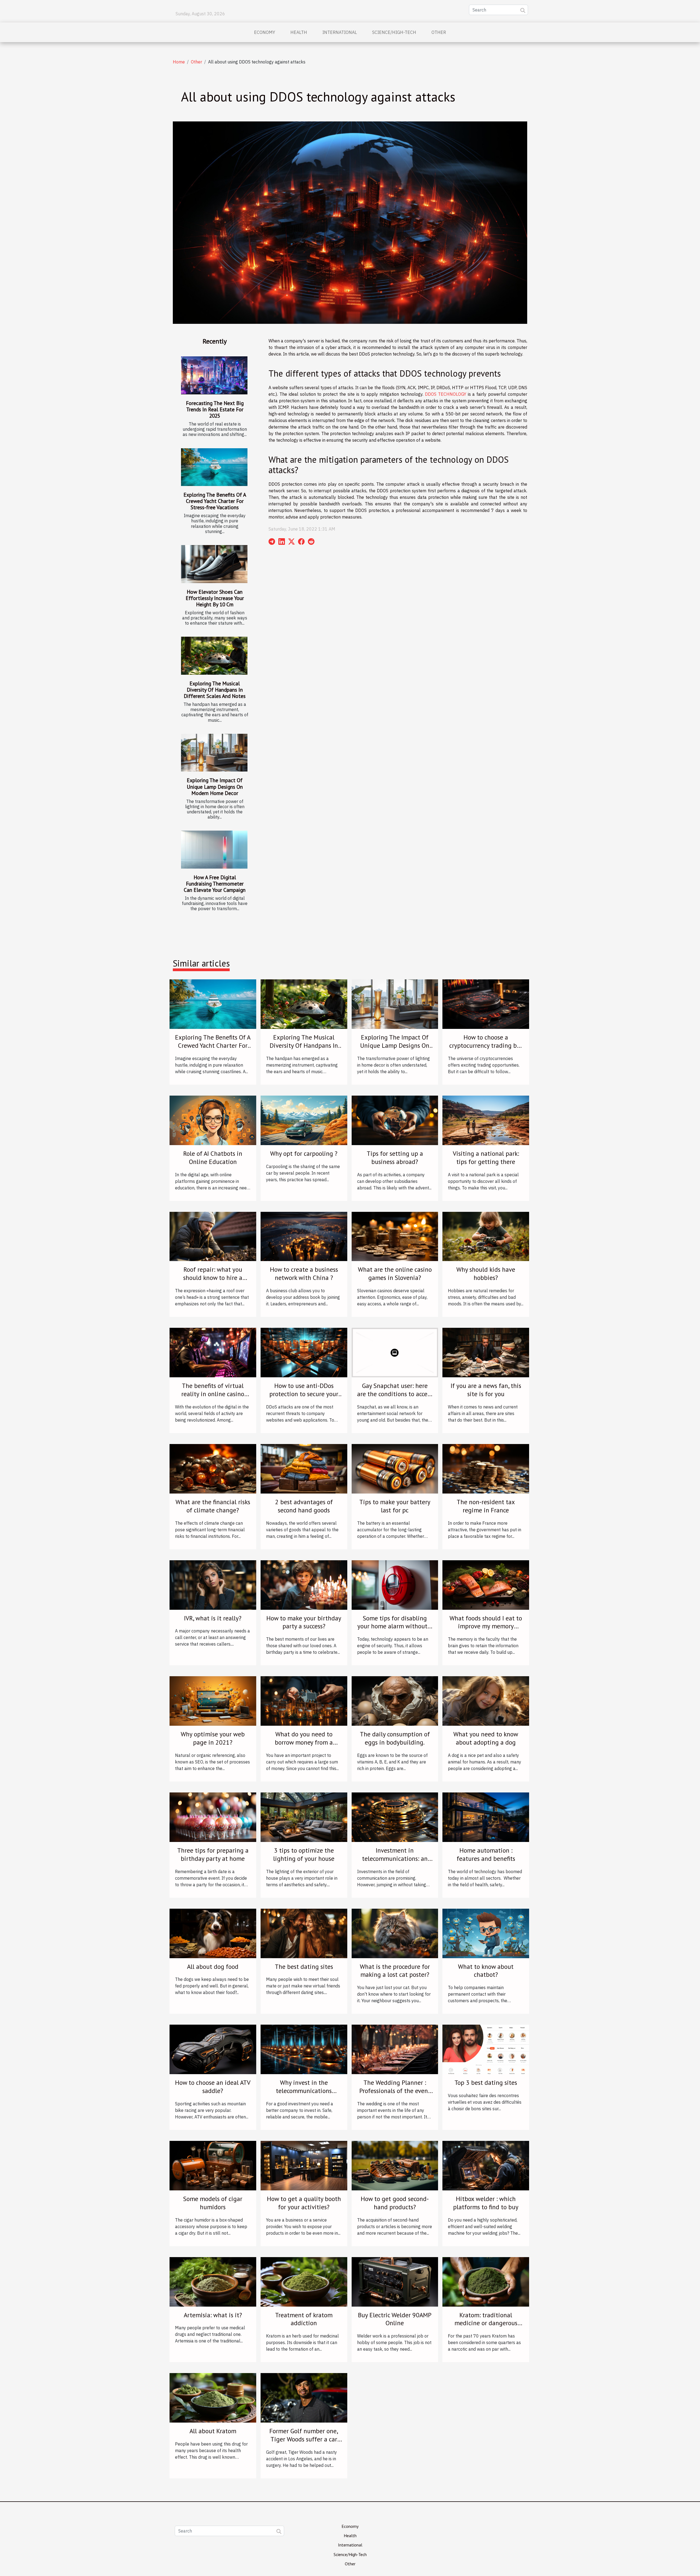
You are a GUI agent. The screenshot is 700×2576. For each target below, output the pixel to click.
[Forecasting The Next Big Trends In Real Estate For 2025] (214, 375)
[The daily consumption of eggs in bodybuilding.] (395, 1701)
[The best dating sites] (304, 1933)
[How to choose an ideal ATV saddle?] (213, 2049)
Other (439, 32)
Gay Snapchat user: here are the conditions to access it (395, 1394)
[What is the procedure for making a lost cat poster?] (395, 1933)
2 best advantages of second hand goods (304, 1506)
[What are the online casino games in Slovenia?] (395, 1236)
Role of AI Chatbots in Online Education (213, 1158)
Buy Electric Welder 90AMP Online (395, 2319)
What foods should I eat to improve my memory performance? (486, 1626)
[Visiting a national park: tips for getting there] (486, 1120)
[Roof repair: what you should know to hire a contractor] (213, 1236)
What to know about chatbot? (486, 1971)
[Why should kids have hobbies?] (486, 1236)
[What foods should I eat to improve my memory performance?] (486, 1584)
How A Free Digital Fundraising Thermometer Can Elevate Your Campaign (215, 884)
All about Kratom (213, 2431)
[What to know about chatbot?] (486, 1933)
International (340, 32)
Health (299, 32)
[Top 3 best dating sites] (486, 2049)
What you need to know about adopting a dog (486, 1738)
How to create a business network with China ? (304, 1274)
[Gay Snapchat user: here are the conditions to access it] (395, 1352)
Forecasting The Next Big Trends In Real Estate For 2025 (215, 409)
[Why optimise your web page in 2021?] (213, 1701)
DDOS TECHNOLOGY (446, 394)
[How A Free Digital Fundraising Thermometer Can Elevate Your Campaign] (214, 850)
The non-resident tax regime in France (486, 1506)
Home (179, 62)
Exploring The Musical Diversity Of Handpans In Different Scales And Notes (215, 690)
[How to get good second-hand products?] (395, 2165)
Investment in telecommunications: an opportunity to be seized (395, 1858)
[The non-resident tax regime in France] (486, 1468)
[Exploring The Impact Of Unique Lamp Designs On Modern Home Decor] (214, 753)
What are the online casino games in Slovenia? (395, 1274)
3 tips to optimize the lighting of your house (304, 1854)
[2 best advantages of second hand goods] (304, 1468)
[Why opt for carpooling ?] (304, 1120)
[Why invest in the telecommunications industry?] (304, 2049)
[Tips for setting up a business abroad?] (395, 1120)
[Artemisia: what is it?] (213, 2281)
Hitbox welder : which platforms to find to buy (486, 2203)
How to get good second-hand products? (395, 2203)
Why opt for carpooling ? (304, 1153)
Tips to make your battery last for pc (395, 1506)
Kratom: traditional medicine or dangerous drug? (486, 2323)
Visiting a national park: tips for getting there (486, 1158)
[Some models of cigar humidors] (213, 2165)
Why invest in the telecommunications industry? (304, 2091)
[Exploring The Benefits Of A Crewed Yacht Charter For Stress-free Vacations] (214, 467)
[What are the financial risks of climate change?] (213, 1468)
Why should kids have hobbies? (486, 1274)
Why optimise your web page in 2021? (213, 1738)
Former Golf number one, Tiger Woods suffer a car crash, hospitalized (304, 2439)
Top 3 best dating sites (486, 2082)
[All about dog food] (213, 1933)
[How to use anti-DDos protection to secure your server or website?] (304, 1352)
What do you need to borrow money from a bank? (304, 1742)
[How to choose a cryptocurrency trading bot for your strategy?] (486, 1004)
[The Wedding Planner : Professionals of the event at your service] (395, 2049)
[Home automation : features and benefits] (486, 1817)
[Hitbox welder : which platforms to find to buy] (486, 2165)
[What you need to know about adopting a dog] (486, 1701)
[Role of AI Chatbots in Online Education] (213, 1120)
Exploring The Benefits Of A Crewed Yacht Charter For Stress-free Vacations (215, 501)
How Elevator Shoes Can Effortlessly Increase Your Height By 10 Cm (215, 598)
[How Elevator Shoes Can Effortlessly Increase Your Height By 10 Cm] (214, 564)
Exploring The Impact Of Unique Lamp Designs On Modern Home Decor (215, 786)
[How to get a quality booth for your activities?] (304, 2165)
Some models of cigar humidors (213, 2203)
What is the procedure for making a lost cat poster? (395, 1971)
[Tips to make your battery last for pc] (395, 1468)
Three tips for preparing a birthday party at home (213, 1854)
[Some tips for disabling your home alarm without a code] (395, 1584)
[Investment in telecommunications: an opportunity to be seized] (395, 1817)
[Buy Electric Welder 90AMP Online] (395, 2281)
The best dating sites (304, 1967)
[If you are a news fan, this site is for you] (486, 1352)
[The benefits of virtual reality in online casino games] (213, 1352)
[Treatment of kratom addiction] (304, 2281)
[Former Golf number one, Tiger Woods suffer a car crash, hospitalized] (304, 2397)
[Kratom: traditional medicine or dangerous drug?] (486, 2281)
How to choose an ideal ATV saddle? (213, 2087)
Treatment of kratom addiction (304, 2319)
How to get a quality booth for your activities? (304, 2203)
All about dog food (213, 1967)
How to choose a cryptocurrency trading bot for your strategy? (486, 1045)
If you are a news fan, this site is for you (486, 1390)
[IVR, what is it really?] (213, 1584)
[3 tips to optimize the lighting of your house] (304, 1817)
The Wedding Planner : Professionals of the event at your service (395, 2091)
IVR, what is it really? (213, 1618)
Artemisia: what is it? (213, 2315)
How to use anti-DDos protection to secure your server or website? (304, 1394)
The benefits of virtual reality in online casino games (213, 1394)
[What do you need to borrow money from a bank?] (304, 1701)
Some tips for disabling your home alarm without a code (395, 1626)
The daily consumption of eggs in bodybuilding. (395, 1738)
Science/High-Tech (394, 32)
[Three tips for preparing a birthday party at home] (213, 1817)
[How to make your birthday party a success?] (304, 1584)
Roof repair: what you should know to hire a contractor (213, 1278)
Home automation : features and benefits (486, 1854)
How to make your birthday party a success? (304, 1622)
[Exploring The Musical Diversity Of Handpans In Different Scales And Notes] (214, 656)
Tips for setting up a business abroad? (395, 1158)
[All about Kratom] (213, 2397)
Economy (265, 32)
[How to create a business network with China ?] (304, 1236)
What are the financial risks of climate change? (213, 1506)
